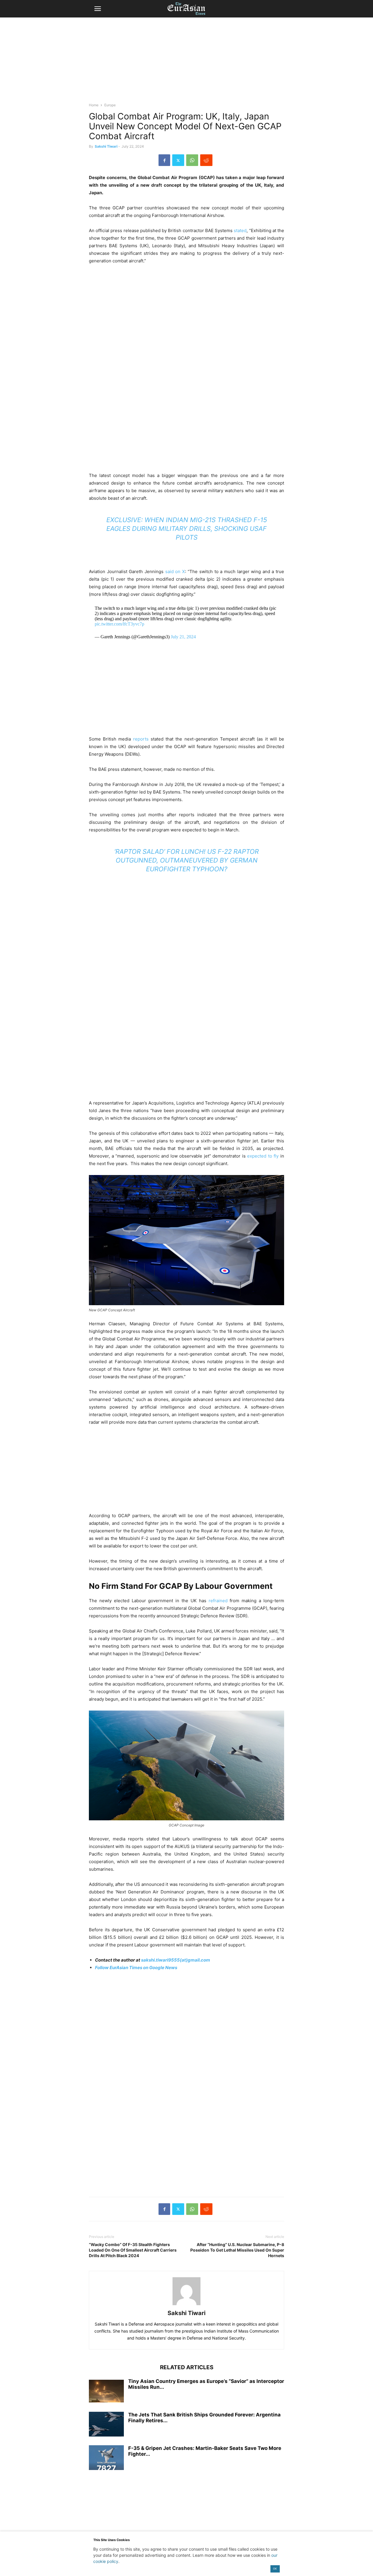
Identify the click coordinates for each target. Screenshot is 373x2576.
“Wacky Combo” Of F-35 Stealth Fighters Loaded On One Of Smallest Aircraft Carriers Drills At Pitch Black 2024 (133, 2250)
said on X (175, 571)
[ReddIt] (206, 160)
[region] (186, 63)
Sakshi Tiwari (106, 146)
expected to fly (263, 1156)
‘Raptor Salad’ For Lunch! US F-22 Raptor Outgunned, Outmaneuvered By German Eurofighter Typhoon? (186, 860)
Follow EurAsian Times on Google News (136, 1968)
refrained (218, 1601)
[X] (178, 160)
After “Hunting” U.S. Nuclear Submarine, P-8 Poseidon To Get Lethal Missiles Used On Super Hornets (237, 2250)
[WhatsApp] (192, 160)
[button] (98, 9)
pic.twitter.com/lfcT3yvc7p (119, 624)
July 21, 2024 (183, 637)
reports (141, 739)
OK (275, 2569)
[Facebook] (164, 160)
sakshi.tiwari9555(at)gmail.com (176, 1960)
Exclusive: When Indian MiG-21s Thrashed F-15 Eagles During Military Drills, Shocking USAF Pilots (187, 529)
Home (94, 105)
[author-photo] (186, 2305)
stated (240, 230)
